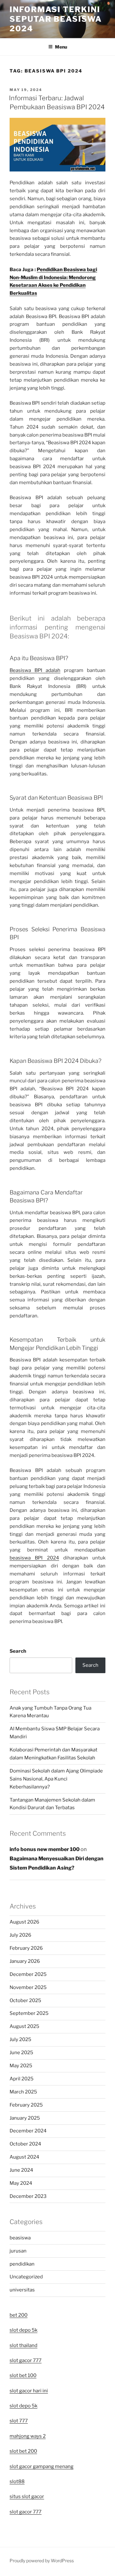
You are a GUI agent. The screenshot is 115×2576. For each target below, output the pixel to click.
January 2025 (25, 2118)
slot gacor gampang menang (42, 2466)
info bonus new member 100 (45, 1849)
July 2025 (20, 2039)
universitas (22, 2290)
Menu (61, 47)
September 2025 (29, 2013)
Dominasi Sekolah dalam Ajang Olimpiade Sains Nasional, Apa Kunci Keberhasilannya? (56, 1779)
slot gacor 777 (26, 2360)
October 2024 (25, 2144)
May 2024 (21, 2183)
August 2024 (24, 2157)
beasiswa (20, 2238)
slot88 (17, 2481)
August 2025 (24, 2026)
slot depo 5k (23, 2330)
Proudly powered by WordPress (42, 2561)
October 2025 (25, 2001)
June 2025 (21, 2053)
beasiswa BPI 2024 (34, 1558)
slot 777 (19, 2421)
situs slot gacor (27, 2496)
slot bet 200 (23, 2451)
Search (18, 1651)
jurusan (18, 2251)
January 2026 (25, 1961)
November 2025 (28, 1987)
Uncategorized (26, 2277)
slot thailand (23, 2345)
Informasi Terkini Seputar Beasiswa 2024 (56, 19)
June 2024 (21, 2170)
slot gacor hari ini (29, 2391)
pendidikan (22, 2264)
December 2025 (28, 1974)
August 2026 (24, 1922)
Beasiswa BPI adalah (35, 670)
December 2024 (28, 2131)
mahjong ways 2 (28, 2436)
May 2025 (21, 2066)
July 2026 (20, 1935)
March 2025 (23, 2092)
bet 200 (19, 2315)
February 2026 (26, 1948)
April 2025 (22, 2079)
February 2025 (26, 2105)
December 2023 (28, 2196)
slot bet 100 (23, 2375)
